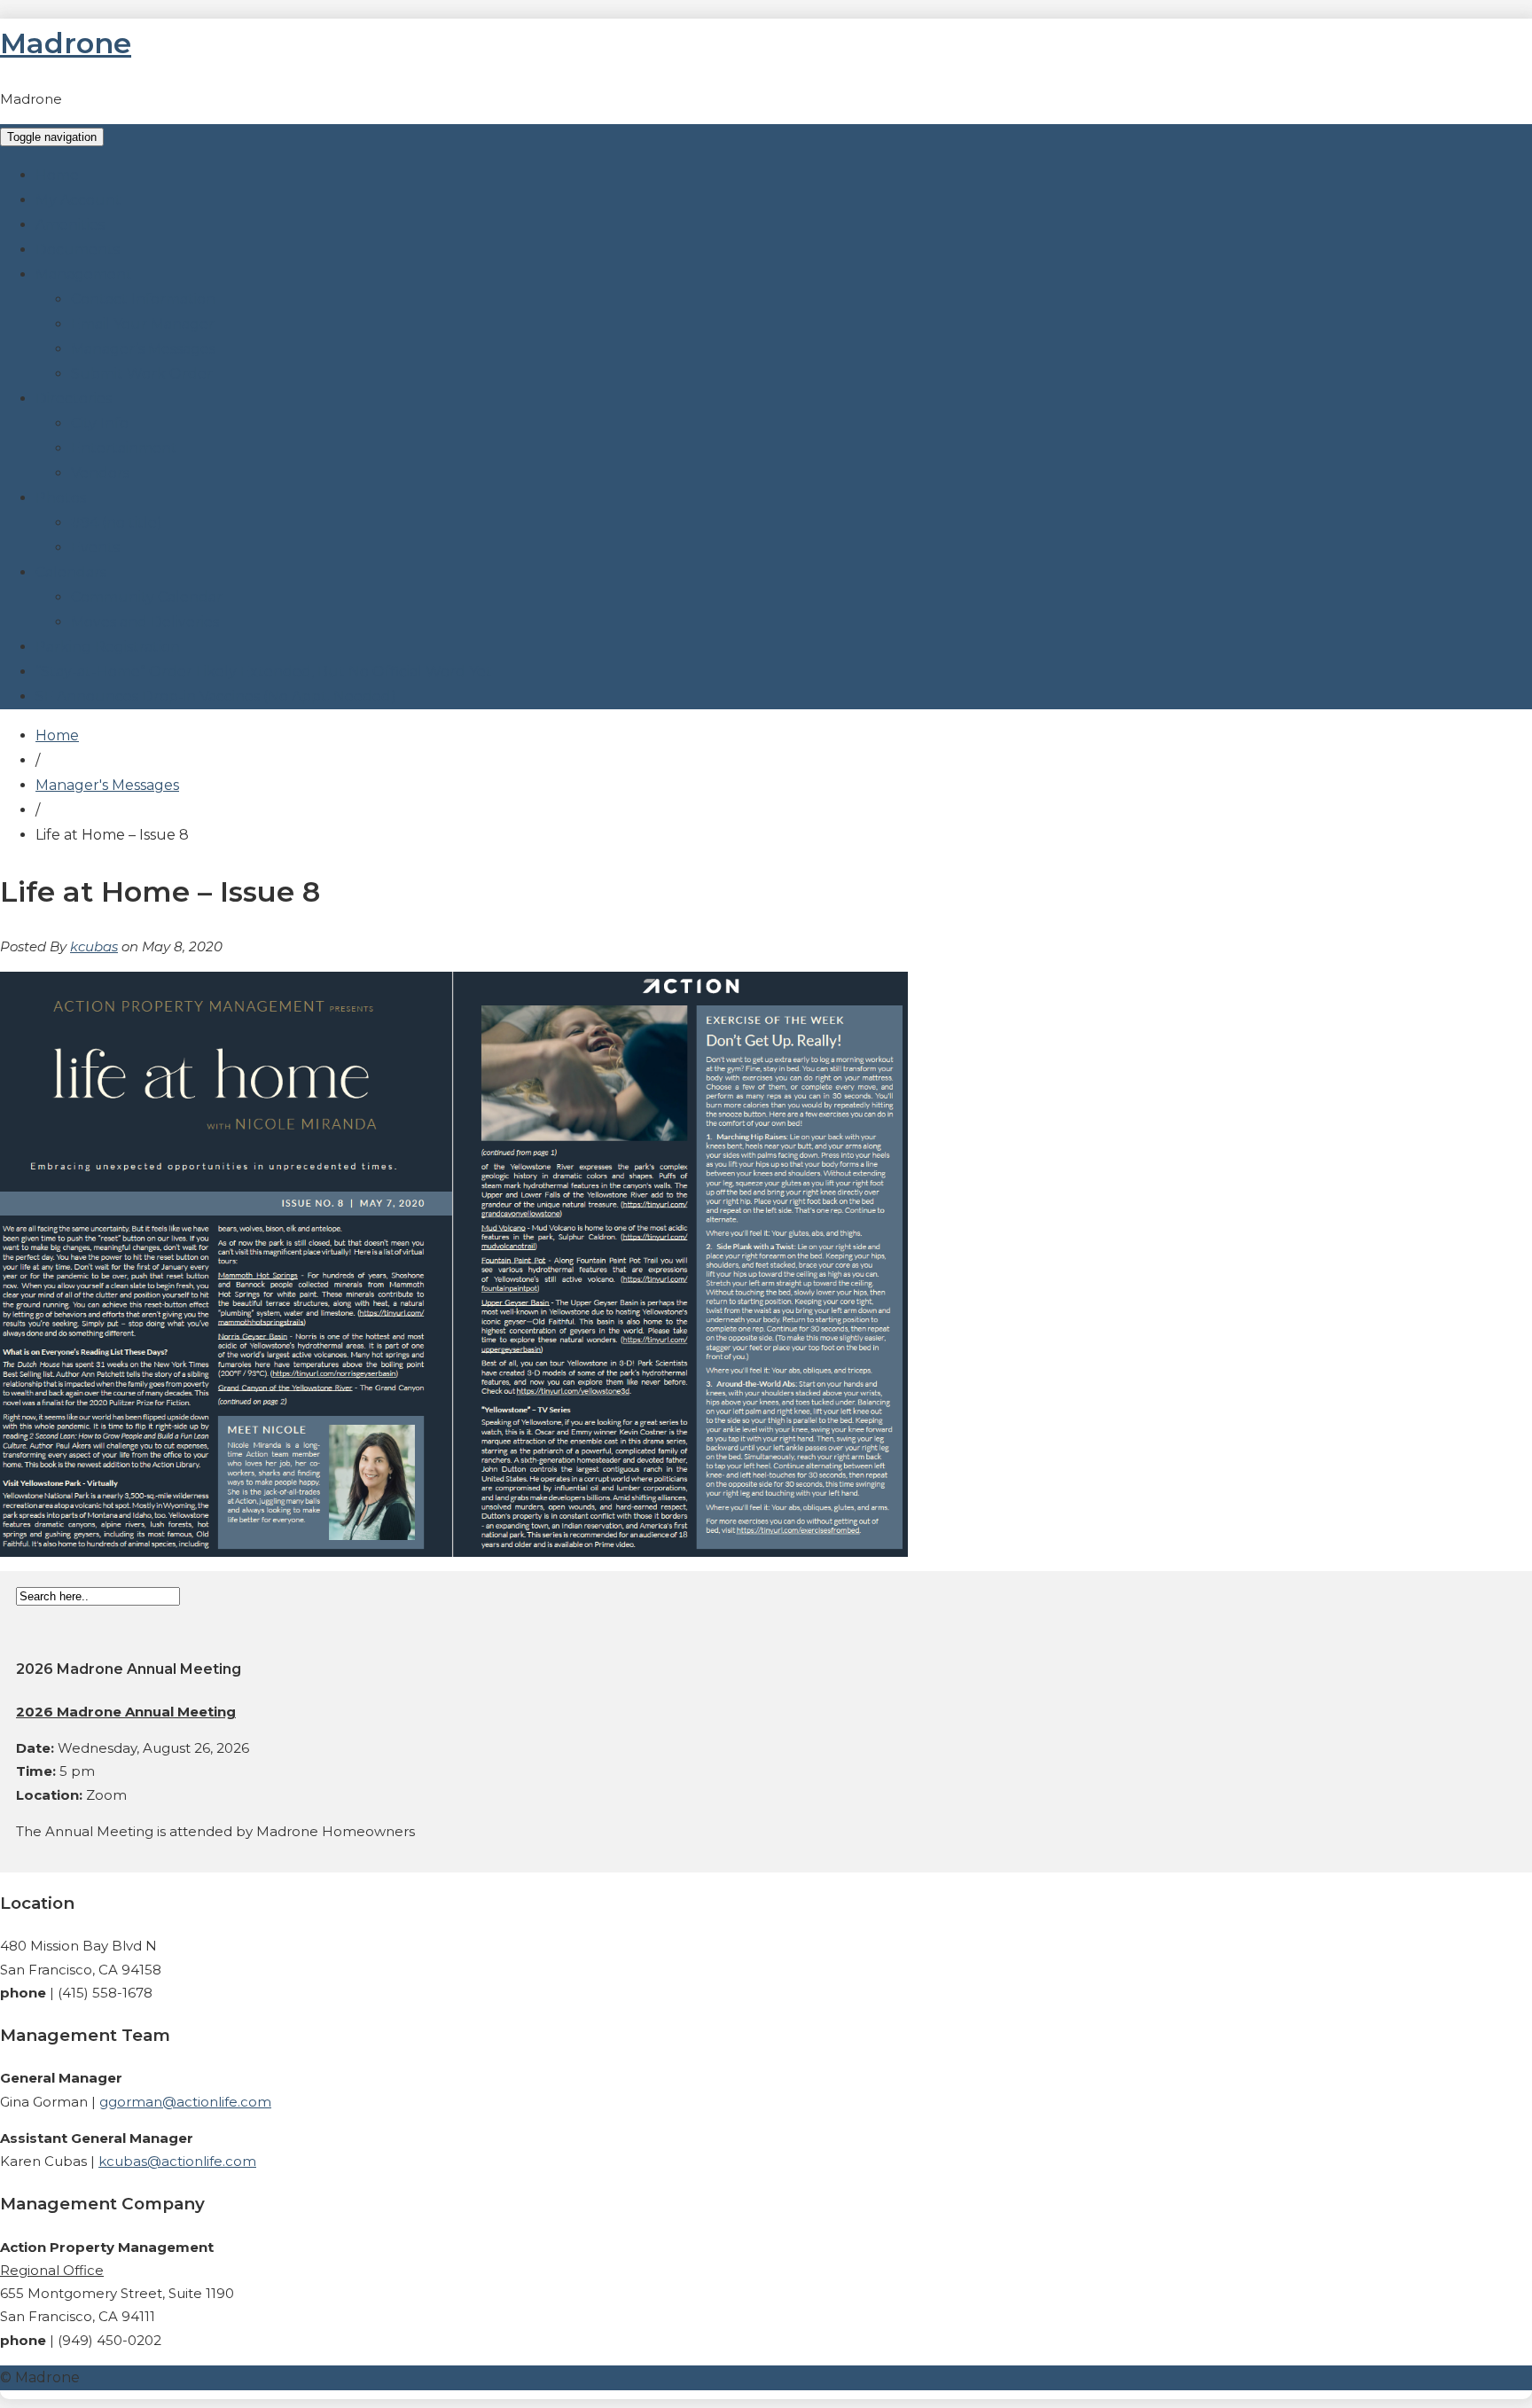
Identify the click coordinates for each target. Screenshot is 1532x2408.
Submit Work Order (142, 374)
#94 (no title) (117, 523)
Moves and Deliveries (145, 622)
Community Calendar (147, 597)
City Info (100, 423)
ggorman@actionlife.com (185, 2102)
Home (57, 175)
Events (95, 547)
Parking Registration (108, 647)
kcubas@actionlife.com (177, 2161)
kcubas (94, 946)
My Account (78, 200)
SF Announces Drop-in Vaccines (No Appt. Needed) (216, 696)
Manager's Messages (107, 785)
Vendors (100, 473)
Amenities (70, 225)
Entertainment (124, 448)
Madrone (66, 43)
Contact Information (143, 299)
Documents (78, 250)
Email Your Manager (143, 324)
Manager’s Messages (143, 349)
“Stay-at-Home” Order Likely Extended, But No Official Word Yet (264, 672)
